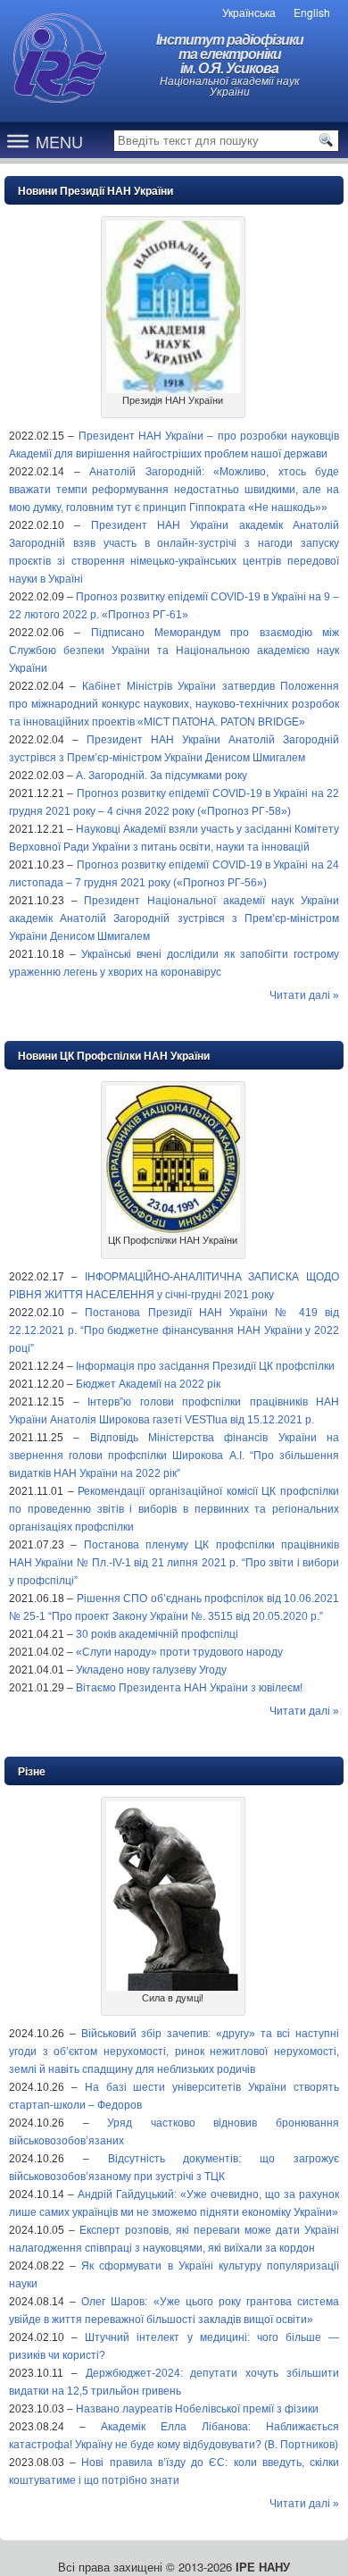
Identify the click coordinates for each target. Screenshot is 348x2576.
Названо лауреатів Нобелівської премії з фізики (197, 2409)
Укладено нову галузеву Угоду (151, 1670)
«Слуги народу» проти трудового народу (179, 1652)
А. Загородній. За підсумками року (162, 776)
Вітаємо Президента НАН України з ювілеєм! (189, 1688)
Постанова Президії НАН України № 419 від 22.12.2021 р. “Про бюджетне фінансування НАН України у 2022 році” (174, 1330)
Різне (32, 1772)
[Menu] (18, 140)
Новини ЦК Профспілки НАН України (114, 1056)
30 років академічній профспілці (157, 1634)
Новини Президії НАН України (95, 191)
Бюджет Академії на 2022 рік (148, 1384)
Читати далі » (304, 995)
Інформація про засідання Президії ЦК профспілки (205, 1366)
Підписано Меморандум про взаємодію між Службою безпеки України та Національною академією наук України (174, 650)
